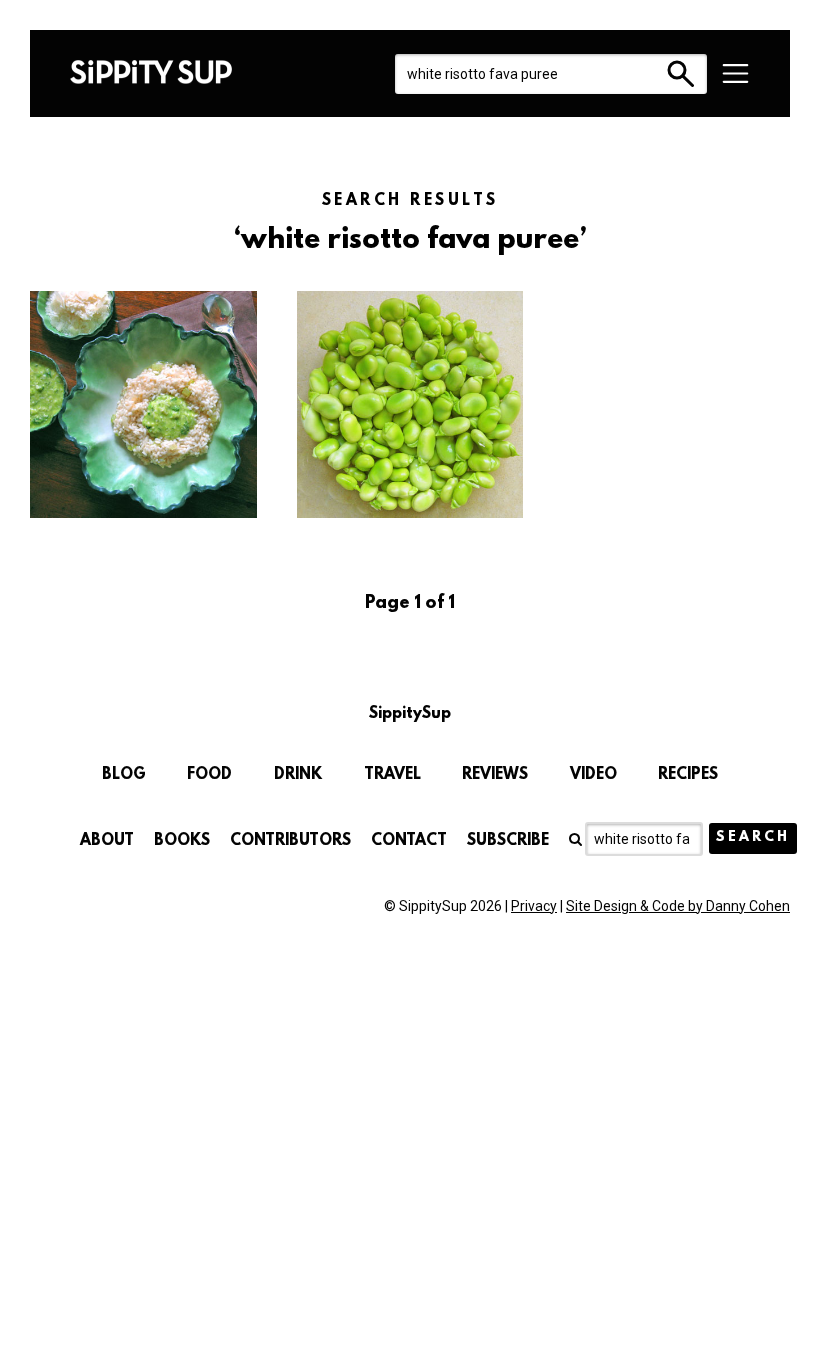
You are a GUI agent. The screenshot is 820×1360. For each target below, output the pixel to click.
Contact (409, 841)
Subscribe (508, 841)
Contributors (290, 841)
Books (182, 841)
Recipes (688, 775)
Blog (124, 775)
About (107, 841)
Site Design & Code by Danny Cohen (678, 906)
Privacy (534, 906)
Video (593, 775)
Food (209, 775)
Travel (392, 775)
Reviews (495, 775)
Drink (298, 775)
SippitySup (151, 72)
